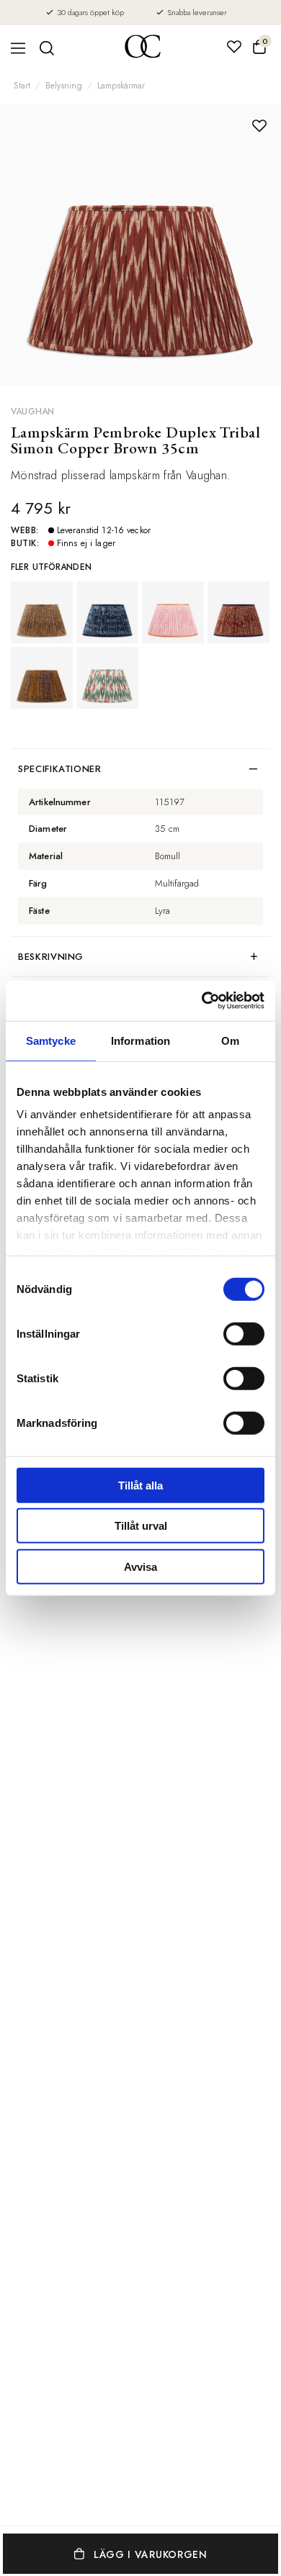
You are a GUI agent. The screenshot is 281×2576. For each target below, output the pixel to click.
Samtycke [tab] (51, 1040)
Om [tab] (230, 1040)
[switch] (244, 1333)
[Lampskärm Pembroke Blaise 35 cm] (107, 678)
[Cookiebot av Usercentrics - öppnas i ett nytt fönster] (202, 1001)
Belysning (64, 86)
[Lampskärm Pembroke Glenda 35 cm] (107, 612)
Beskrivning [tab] (51, 957)
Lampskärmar (121, 86)
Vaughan (33, 412)
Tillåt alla (140, 1485)
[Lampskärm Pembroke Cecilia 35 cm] (238, 612)
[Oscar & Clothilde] (143, 48)
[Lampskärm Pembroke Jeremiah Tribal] (42, 678)
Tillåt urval (141, 1526)
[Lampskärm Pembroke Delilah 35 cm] (42, 612)
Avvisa (140, 1566)
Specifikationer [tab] (60, 769)
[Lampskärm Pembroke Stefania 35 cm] (173, 612)
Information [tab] (140, 1040)
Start (22, 86)
